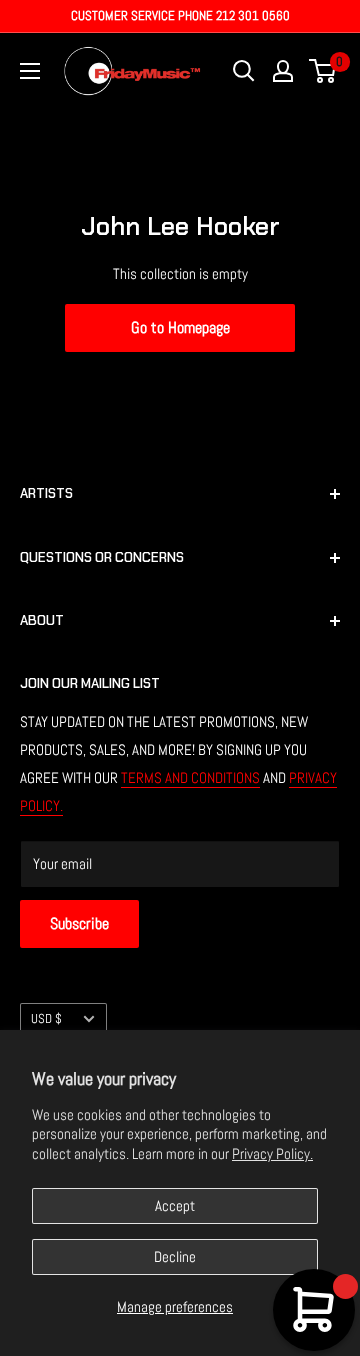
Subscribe (79, 923)
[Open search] (244, 71)
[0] (323, 71)
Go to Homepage (180, 327)
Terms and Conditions (190, 777)
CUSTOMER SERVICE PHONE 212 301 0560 (180, 15)
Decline (175, 1256)
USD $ (46, 1019)
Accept (175, 1205)
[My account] (283, 71)
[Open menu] (30, 71)
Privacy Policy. (272, 1153)
